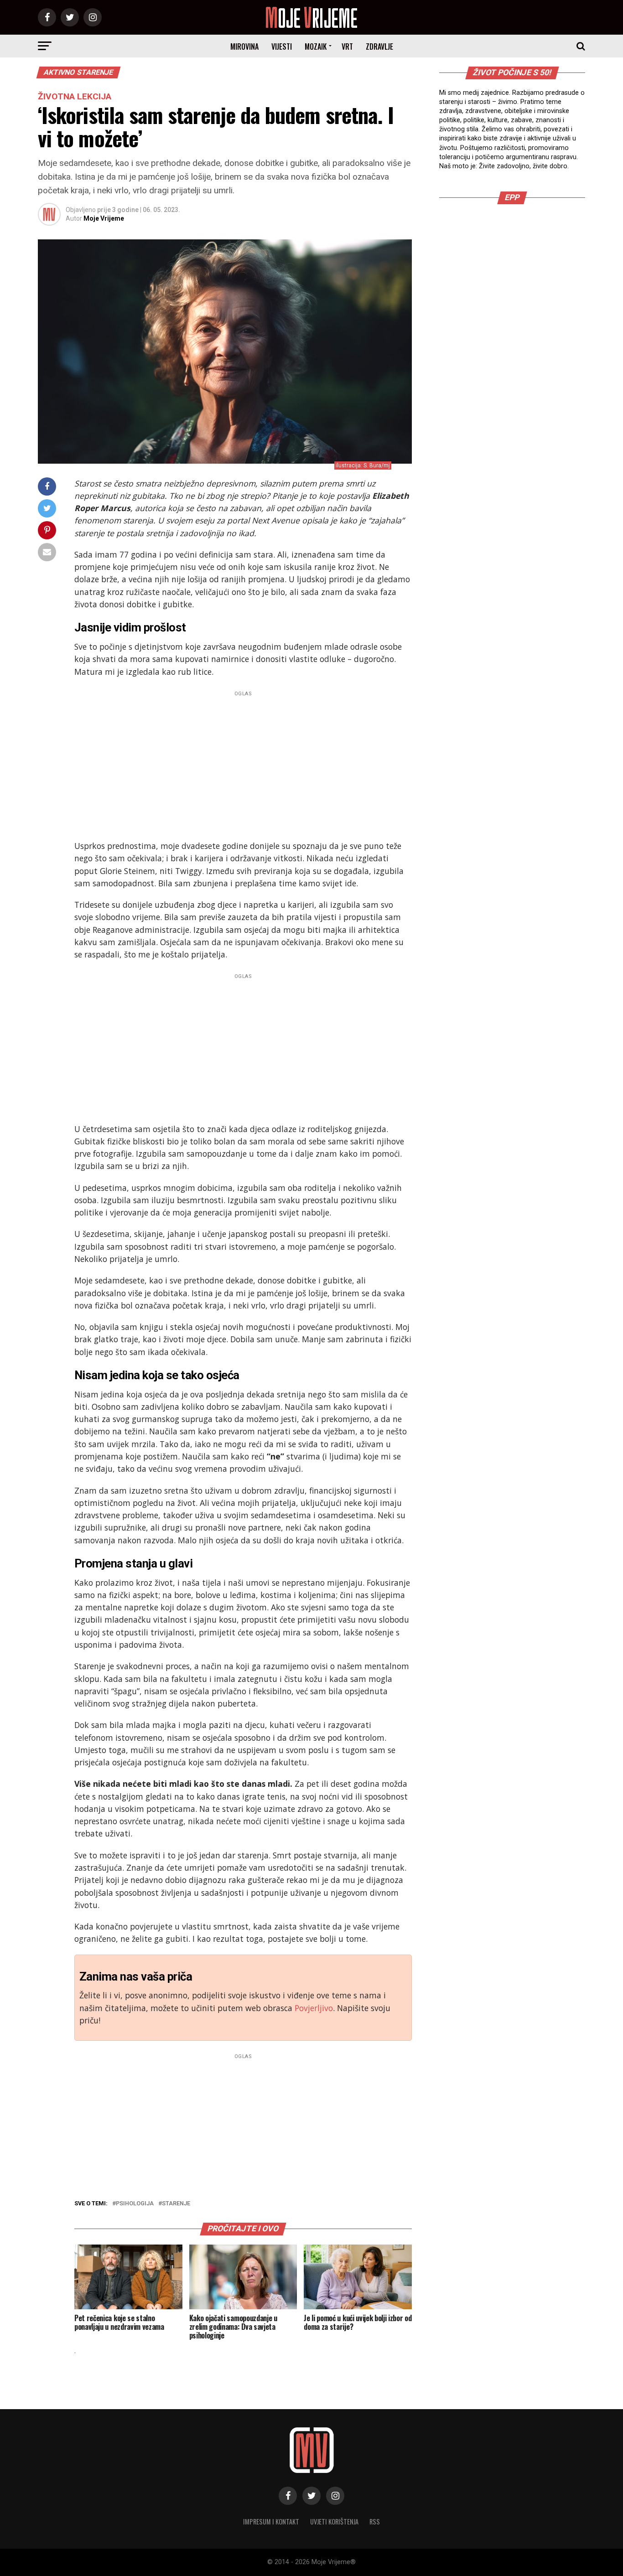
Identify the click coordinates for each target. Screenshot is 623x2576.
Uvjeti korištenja (334, 2522)
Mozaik (316, 47)
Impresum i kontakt (271, 2522)
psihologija (135, 2204)
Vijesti (282, 47)
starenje (176, 2204)
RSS (375, 2522)
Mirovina (244, 47)
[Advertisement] (243, 763)
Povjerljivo (314, 2008)
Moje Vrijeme (104, 218)
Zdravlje (379, 47)
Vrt (347, 47)
